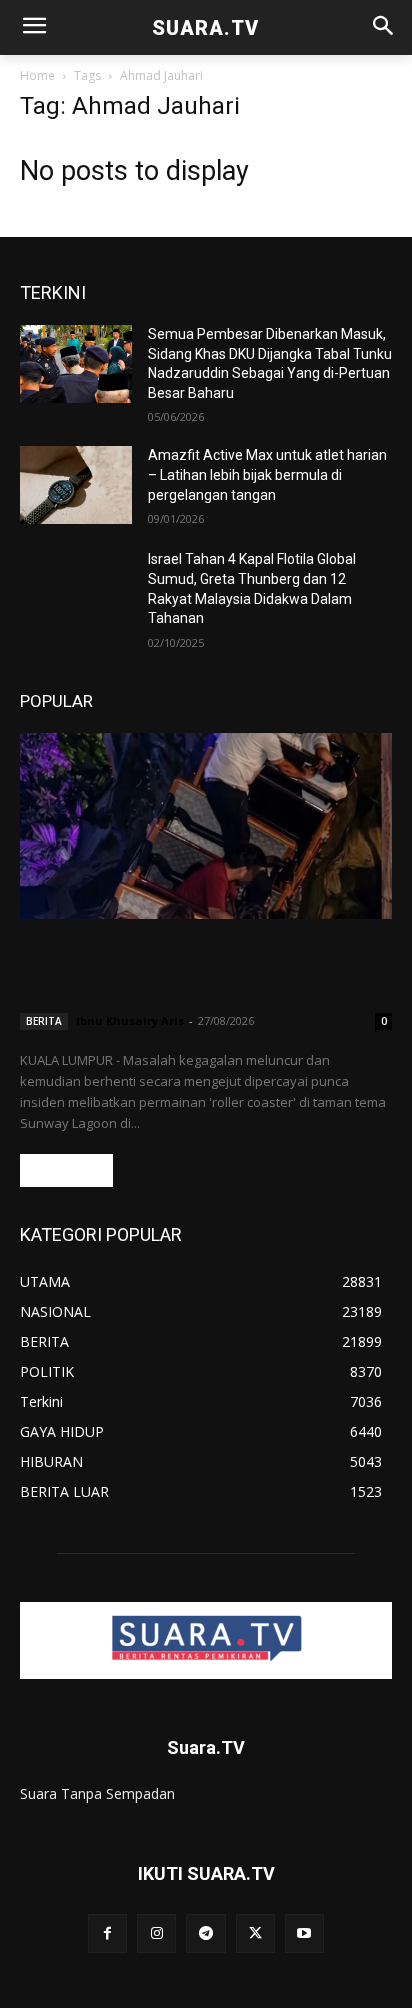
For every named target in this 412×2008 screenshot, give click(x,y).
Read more (66, 1170)
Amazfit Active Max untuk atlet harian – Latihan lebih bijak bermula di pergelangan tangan (267, 474)
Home (37, 75)
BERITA (44, 1021)
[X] (255, 1933)
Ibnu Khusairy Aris (130, 1020)
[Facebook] (107, 1933)
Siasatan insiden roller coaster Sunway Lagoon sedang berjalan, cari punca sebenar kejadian (200, 969)
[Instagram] (156, 1933)
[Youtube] (304, 1933)
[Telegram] (205, 1933)
